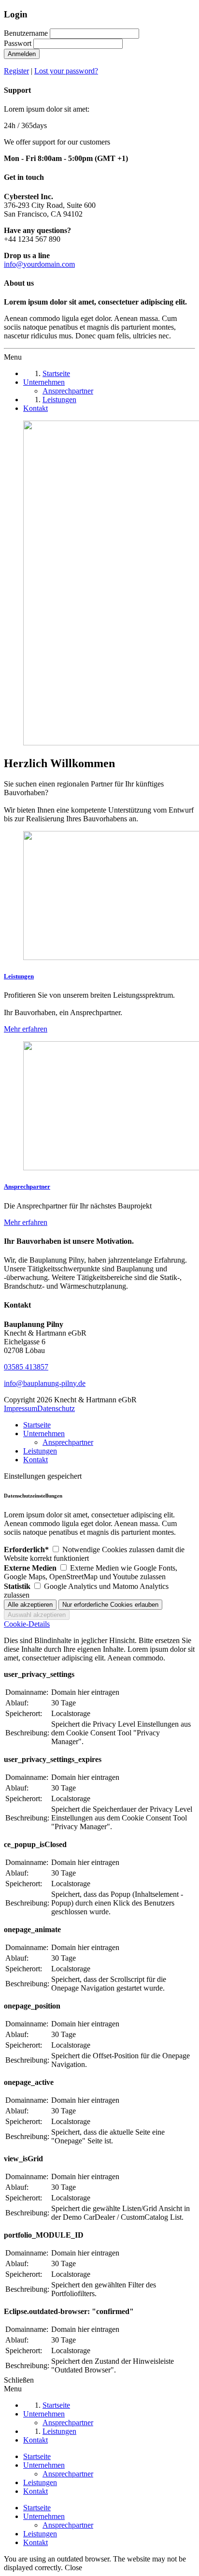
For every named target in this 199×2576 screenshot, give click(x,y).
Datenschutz (56, 1408)
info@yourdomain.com (39, 264)
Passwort (18, 43)
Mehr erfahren (26, 1029)
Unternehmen (44, 1434)
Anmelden (22, 54)
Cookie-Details (27, 1624)
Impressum (21, 1408)
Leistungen (40, 1451)
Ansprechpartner (68, 1442)
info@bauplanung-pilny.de (45, 1383)
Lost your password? (66, 71)
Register (16, 71)
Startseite (37, 1425)
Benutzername (26, 33)
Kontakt (36, 1460)
